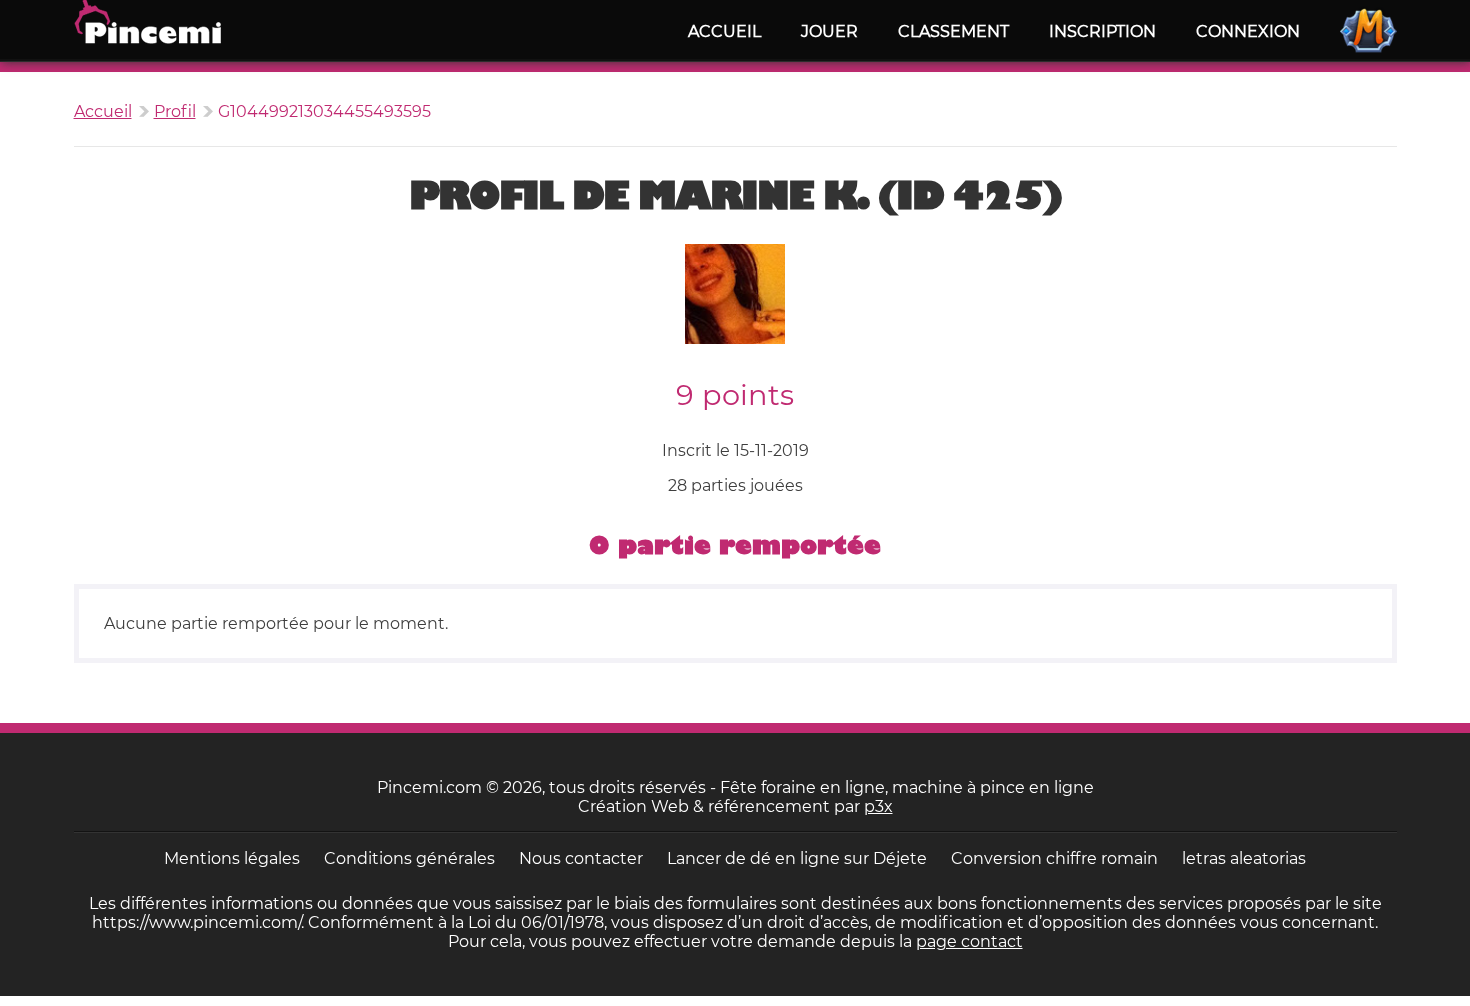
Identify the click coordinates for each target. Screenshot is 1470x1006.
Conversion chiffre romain (1054, 858)
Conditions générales (409, 858)
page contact (969, 941)
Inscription (1102, 31)
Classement (953, 31)
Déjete (900, 858)
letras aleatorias (1244, 858)
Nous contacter (581, 858)
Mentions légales (232, 858)
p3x (878, 806)
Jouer (829, 31)
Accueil (724, 31)
